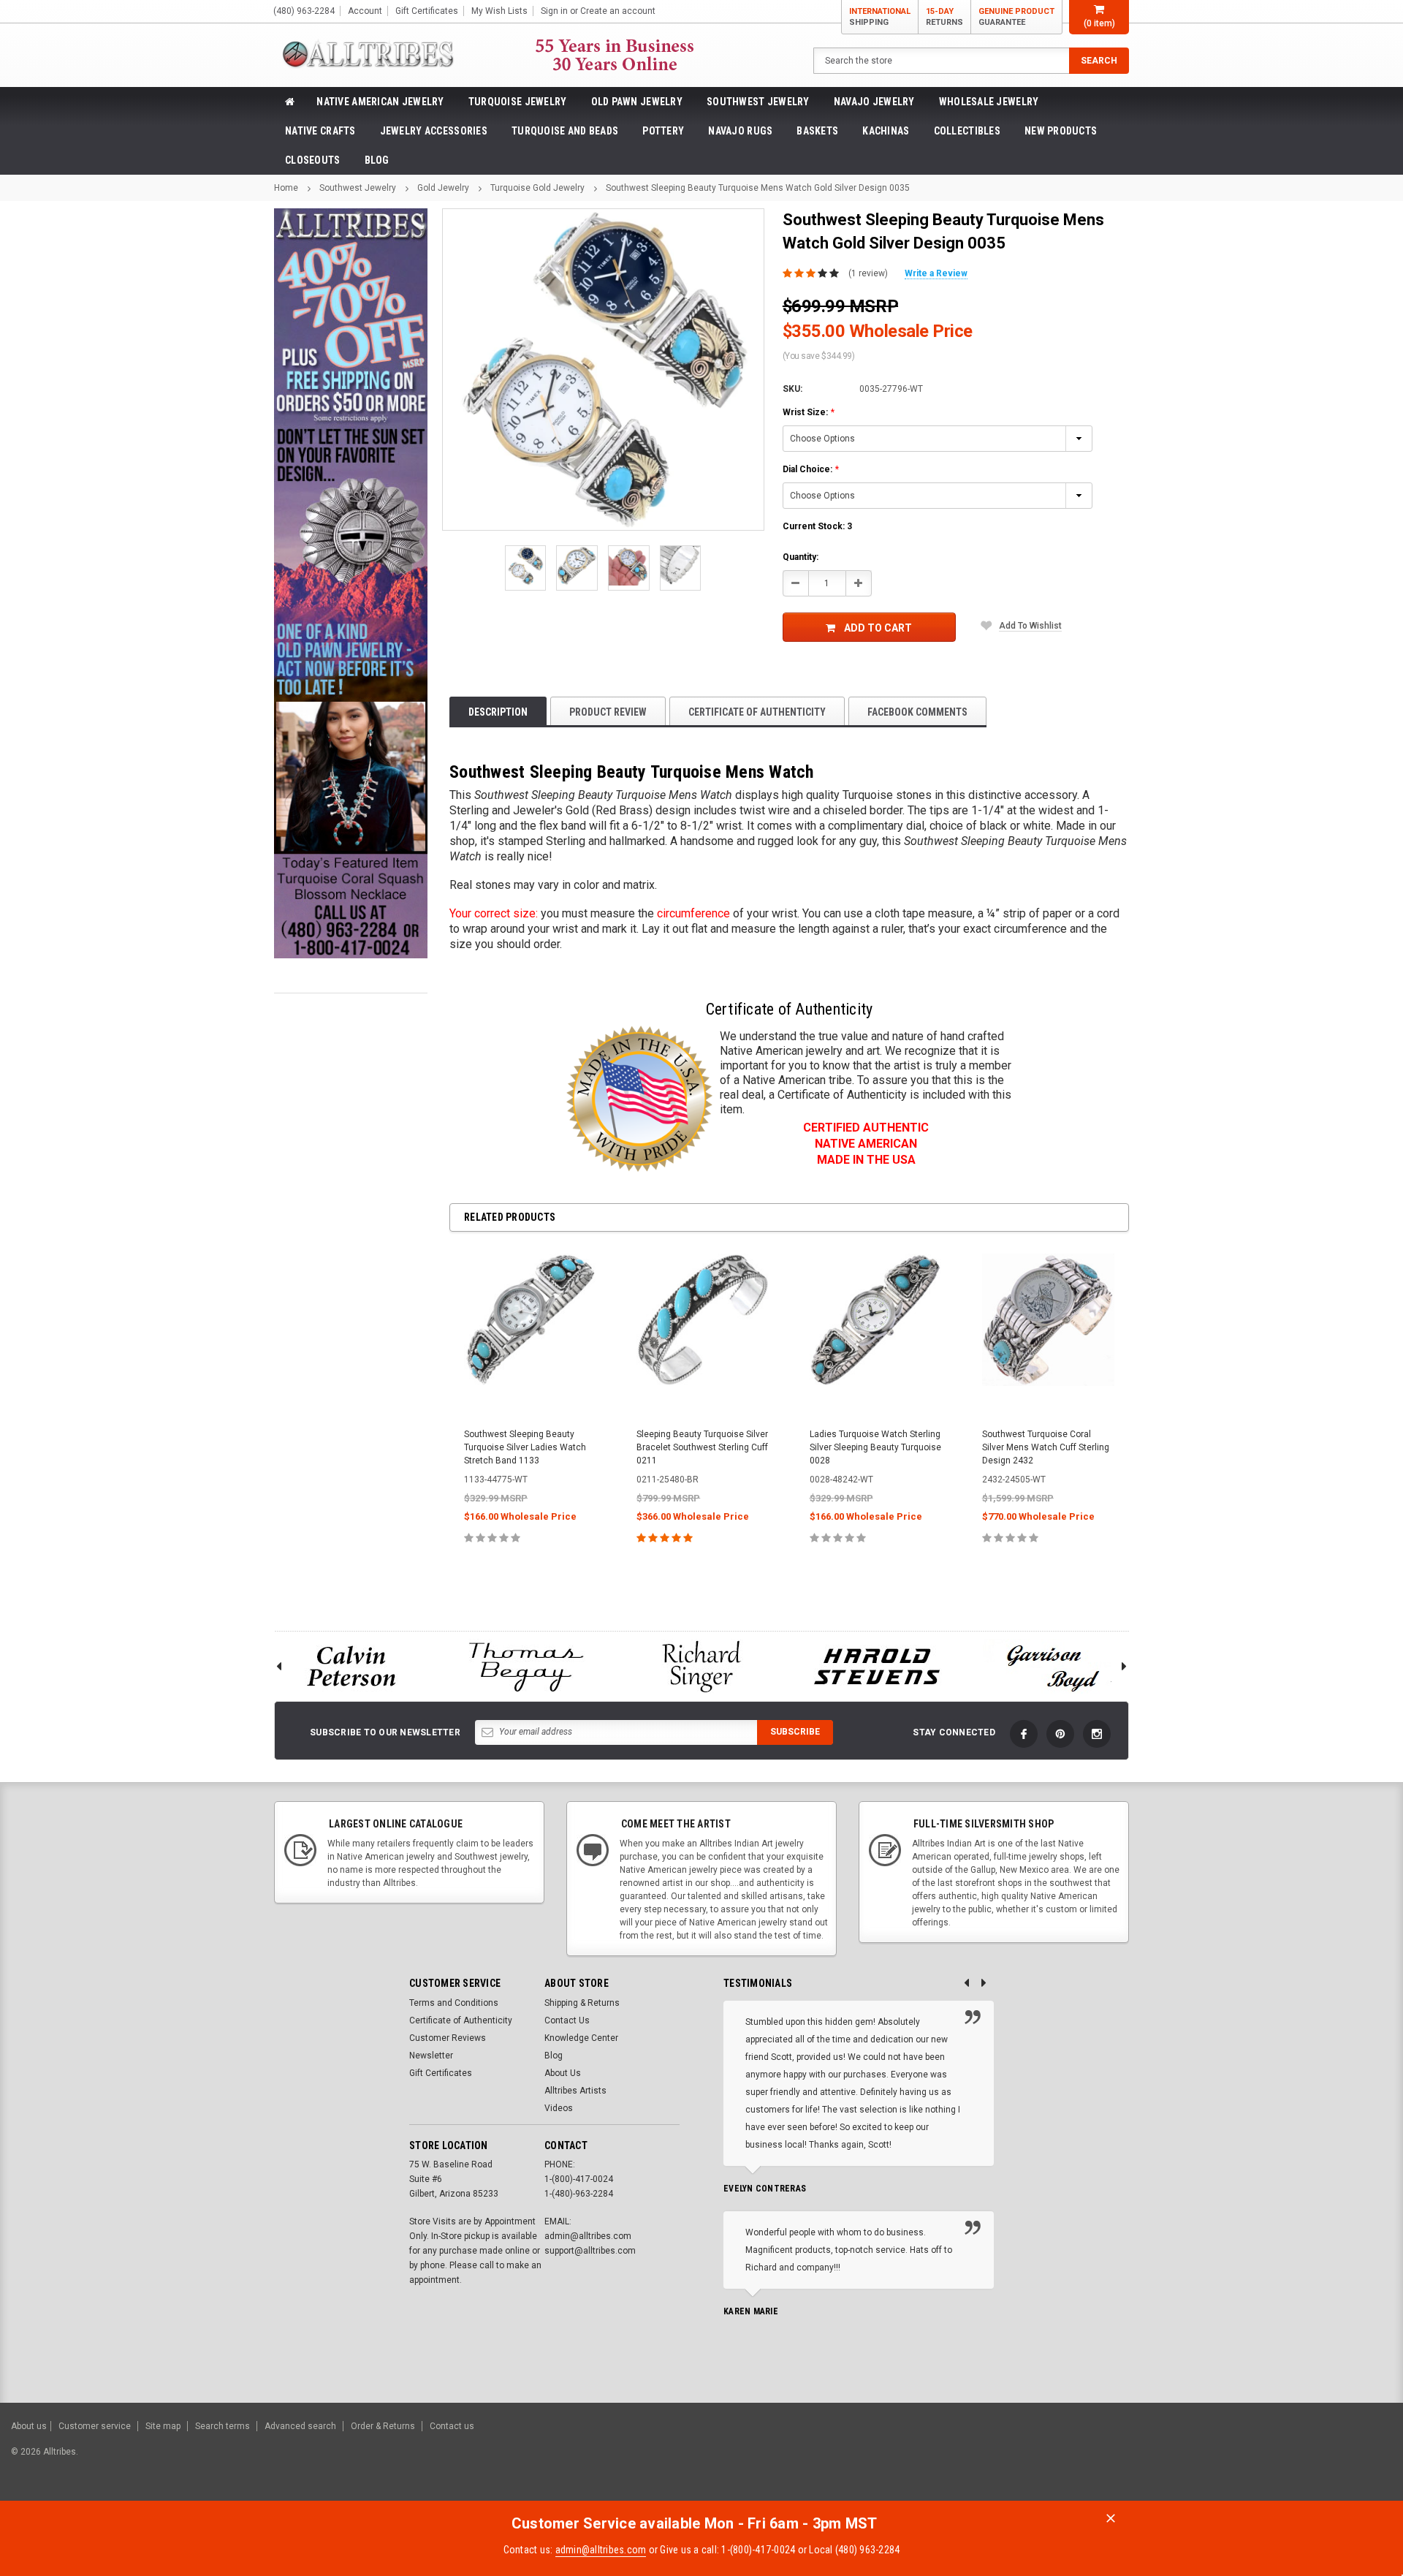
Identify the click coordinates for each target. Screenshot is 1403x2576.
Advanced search (300, 2426)
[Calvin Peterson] (351, 1666)
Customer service (95, 2426)
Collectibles (967, 131)
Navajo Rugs (740, 131)
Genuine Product (1016, 17)
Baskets (817, 131)
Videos (559, 2108)
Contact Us (567, 2020)
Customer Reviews (448, 2038)
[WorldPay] (1195, 2459)
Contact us (452, 2426)
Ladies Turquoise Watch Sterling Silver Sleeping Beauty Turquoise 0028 (875, 1447)
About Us (563, 2073)
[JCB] (1371, 2459)
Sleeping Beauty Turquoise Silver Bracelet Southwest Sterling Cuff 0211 (702, 1447)
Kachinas (886, 131)
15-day (944, 17)
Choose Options (530, 1570)
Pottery (663, 131)
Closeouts (313, 160)
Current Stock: (817, 526)
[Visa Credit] (1223, 2459)
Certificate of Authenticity (757, 712)
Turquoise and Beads (565, 131)
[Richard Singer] (701, 1666)
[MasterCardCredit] (1227, 2459)
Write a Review (936, 273)
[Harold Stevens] (877, 1666)
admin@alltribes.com (601, 2550)
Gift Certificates (441, 2073)
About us (29, 2426)
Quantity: (801, 557)
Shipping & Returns (582, 2003)
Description (498, 712)
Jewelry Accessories (434, 131)
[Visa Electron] (1299, 2459)
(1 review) (868, 273)
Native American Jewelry (380, 102)
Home (286, 188)
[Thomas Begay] (526, 1666)
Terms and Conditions (454, 2003)
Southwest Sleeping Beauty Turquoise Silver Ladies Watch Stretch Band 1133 (525, 1447)
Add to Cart (878, 628)
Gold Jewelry (443, 188)
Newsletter (431, 2056)
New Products (1061, 131)
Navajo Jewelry (874, 102)
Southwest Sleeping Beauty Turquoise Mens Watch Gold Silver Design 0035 (758, 188)
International (880, 17)
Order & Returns (383, 2426)
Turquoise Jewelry (518, 102)
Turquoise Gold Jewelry (537, 188)
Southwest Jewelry (758, 102)
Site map (163, 2426)
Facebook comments (917, 712)
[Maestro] (1335, 2459)
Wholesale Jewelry (989, 102)
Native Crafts (320, 131)
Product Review (608, 712)
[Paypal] (1142, 2459)
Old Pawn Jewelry (637, 102)
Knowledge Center (581, 2038)
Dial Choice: (811, 469)
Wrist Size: (809, 412)
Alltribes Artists (575, 2091)
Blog (377, 160)
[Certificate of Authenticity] (639, 1099)
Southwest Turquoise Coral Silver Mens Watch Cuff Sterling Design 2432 (1046, 1447)
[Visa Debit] (1225, 2459)
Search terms (223, 2426)
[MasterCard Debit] (1255, 2459)
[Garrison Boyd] (1052, 1666)
